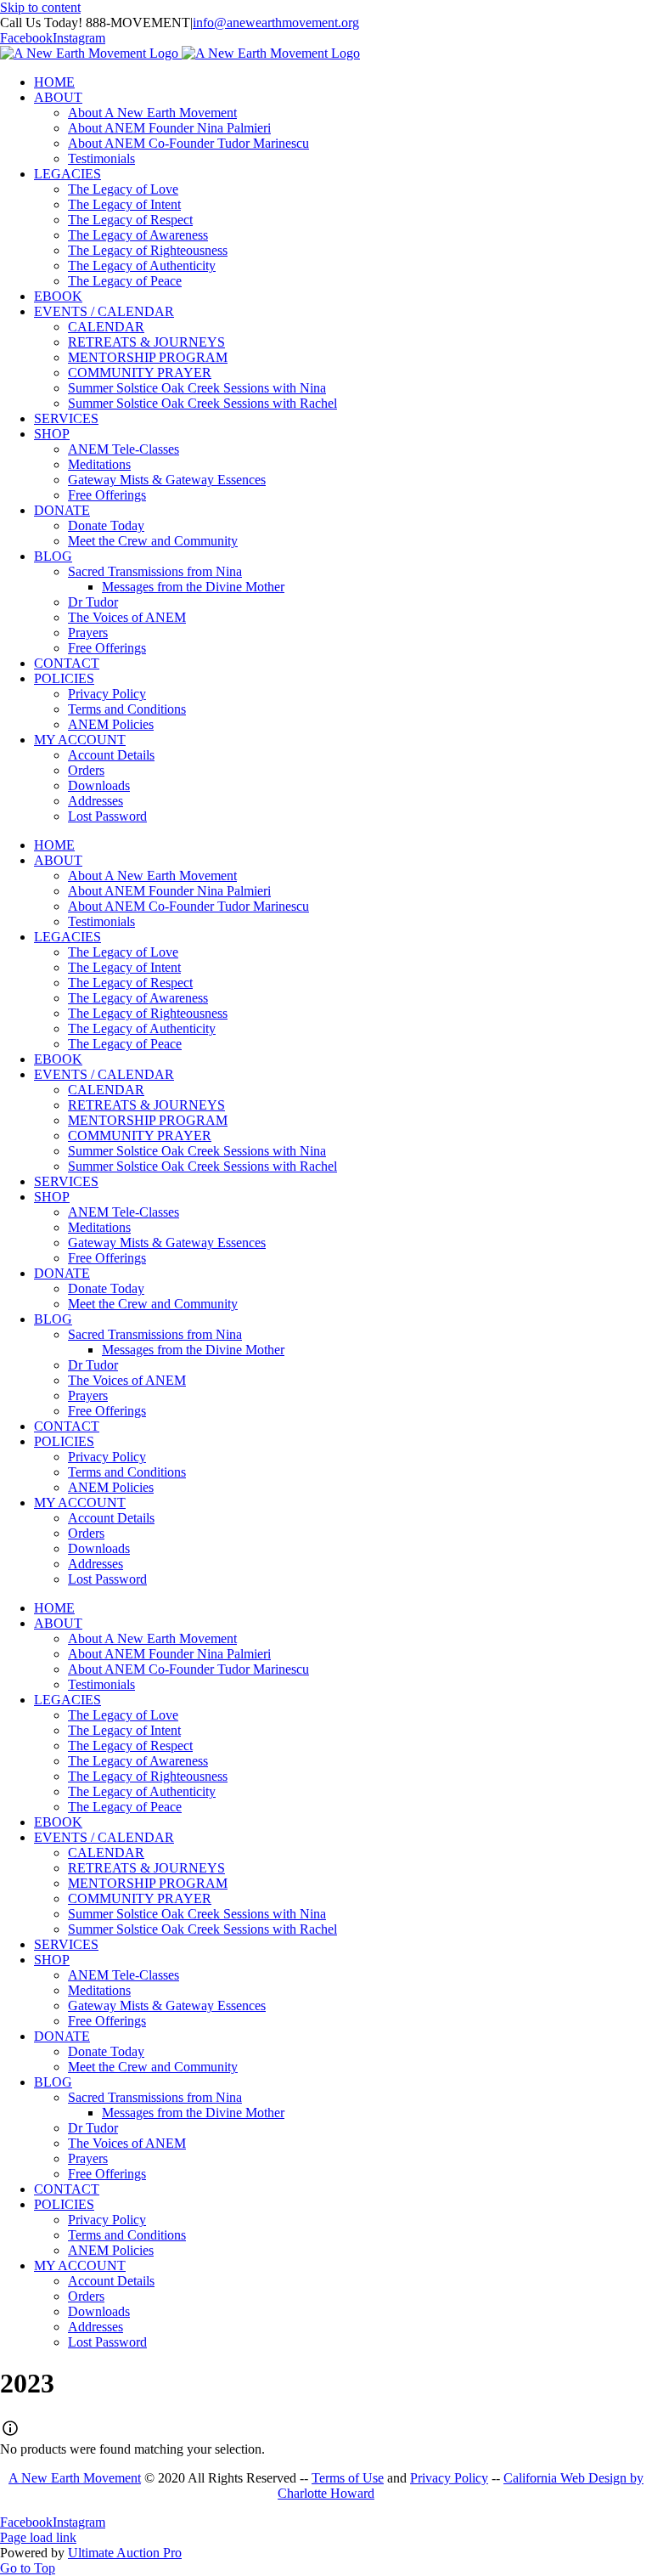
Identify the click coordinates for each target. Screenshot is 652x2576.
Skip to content (40, 7)
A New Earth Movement (75, 2478)
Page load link (38, 2537)
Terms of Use (348, 2478)
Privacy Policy (449, 2478)
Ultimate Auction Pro (125, 2553)
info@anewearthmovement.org (276, 23)
